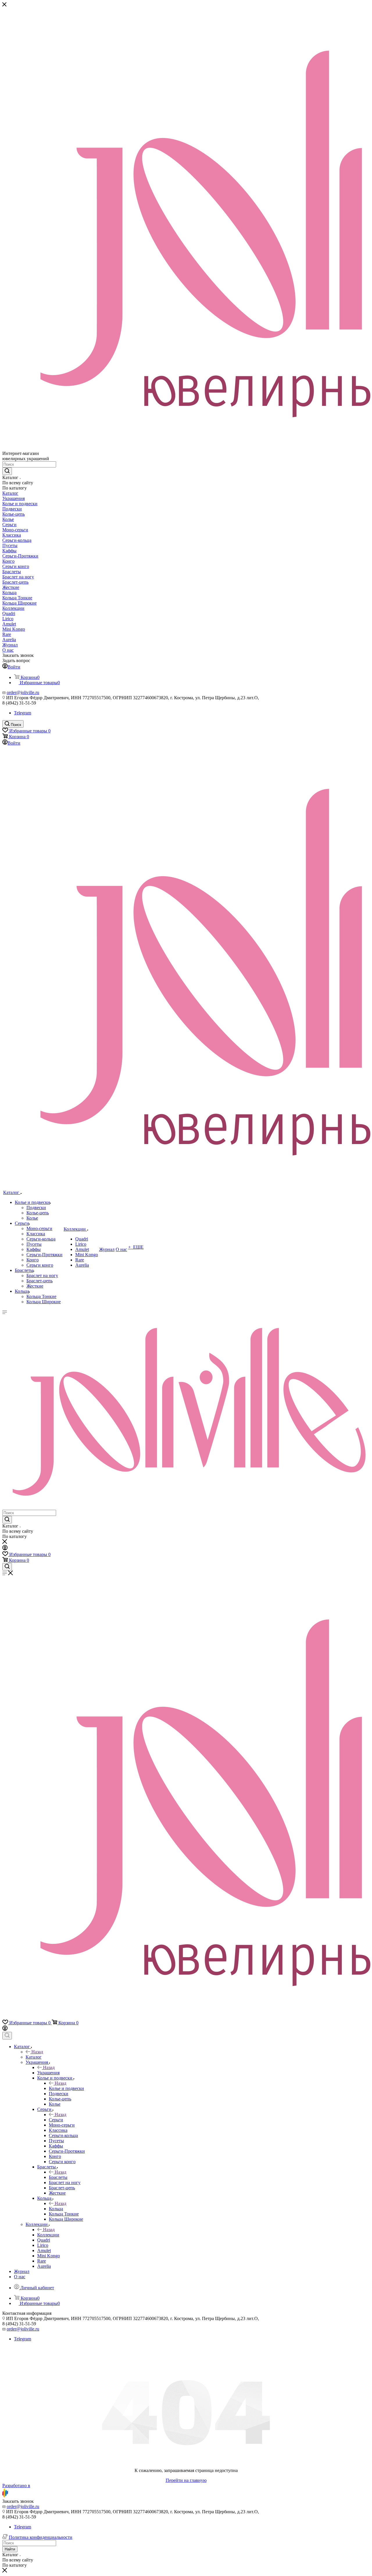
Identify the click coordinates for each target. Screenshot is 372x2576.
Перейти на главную (186, 2480)
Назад (37, 2052)
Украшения (48, 2073)
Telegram (23, 713)
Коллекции (48, 2235)
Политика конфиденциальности (41, 2537)
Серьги (56, 2120)
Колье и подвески (66, 2088)
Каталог (34, 2057)
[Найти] (7, 471)
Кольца (56, 2209)
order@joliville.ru (23, 692)
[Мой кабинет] (5, 1549)
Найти (10, 2549)
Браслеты (58, 2177)
